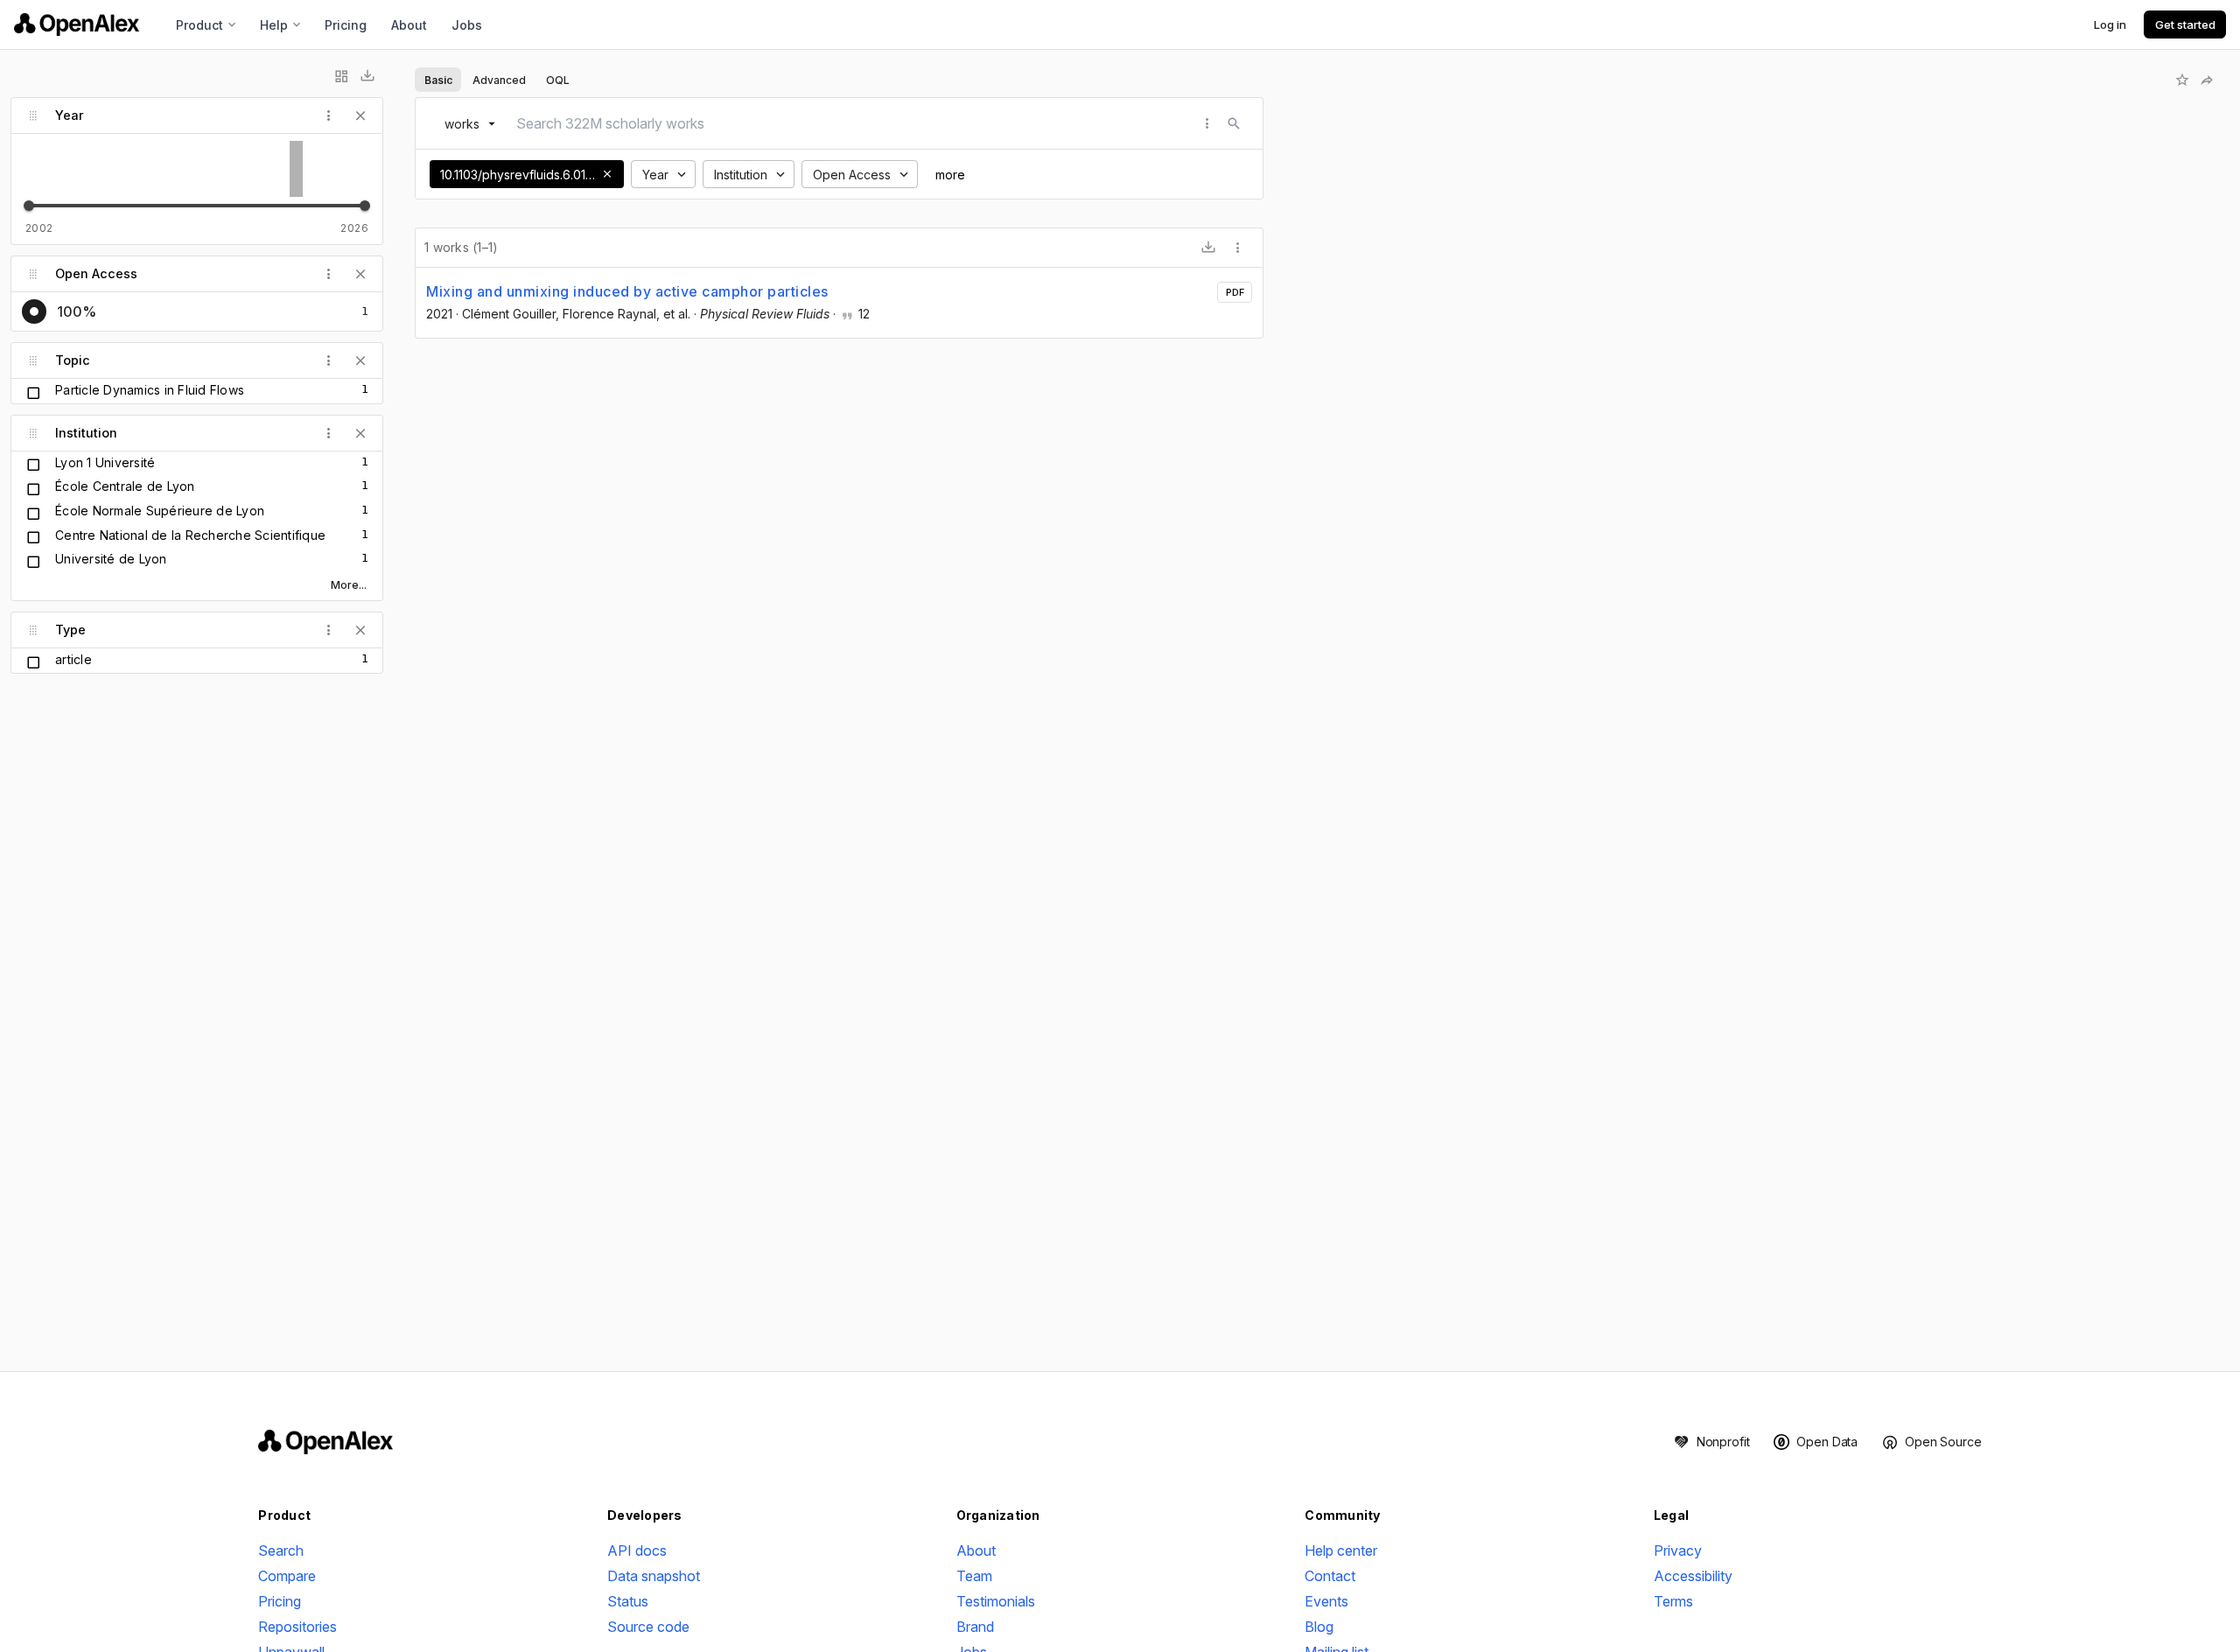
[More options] (1238, 248)
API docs (637, 1550)
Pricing (346, 25)
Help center (1341, 1550)
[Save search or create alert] (2182, 80)
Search (281, 1550)
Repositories (297, 1627)
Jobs (467, 25)
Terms (1673, 1601)
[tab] (438, 80)
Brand (975, 1627)
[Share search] (2207, 80)
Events (1326, 1601)
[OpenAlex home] (77, 24)
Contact (1330, 1576)
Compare (287, 1576)
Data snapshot (654, 1576)
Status (628, 1601)
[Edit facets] (341, 76)
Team (974, 1576)
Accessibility (1693, 1576)
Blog (1319, 1627)
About (409, 25)
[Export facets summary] (367, 76)
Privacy (1678, 1550)
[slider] (29, 206)
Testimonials (996, 1601)
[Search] (1234, 123)
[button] (607, 174)
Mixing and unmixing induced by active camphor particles (627, 291)
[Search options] (1207, 123)
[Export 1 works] (1208, 248)
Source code (648, 1627)
